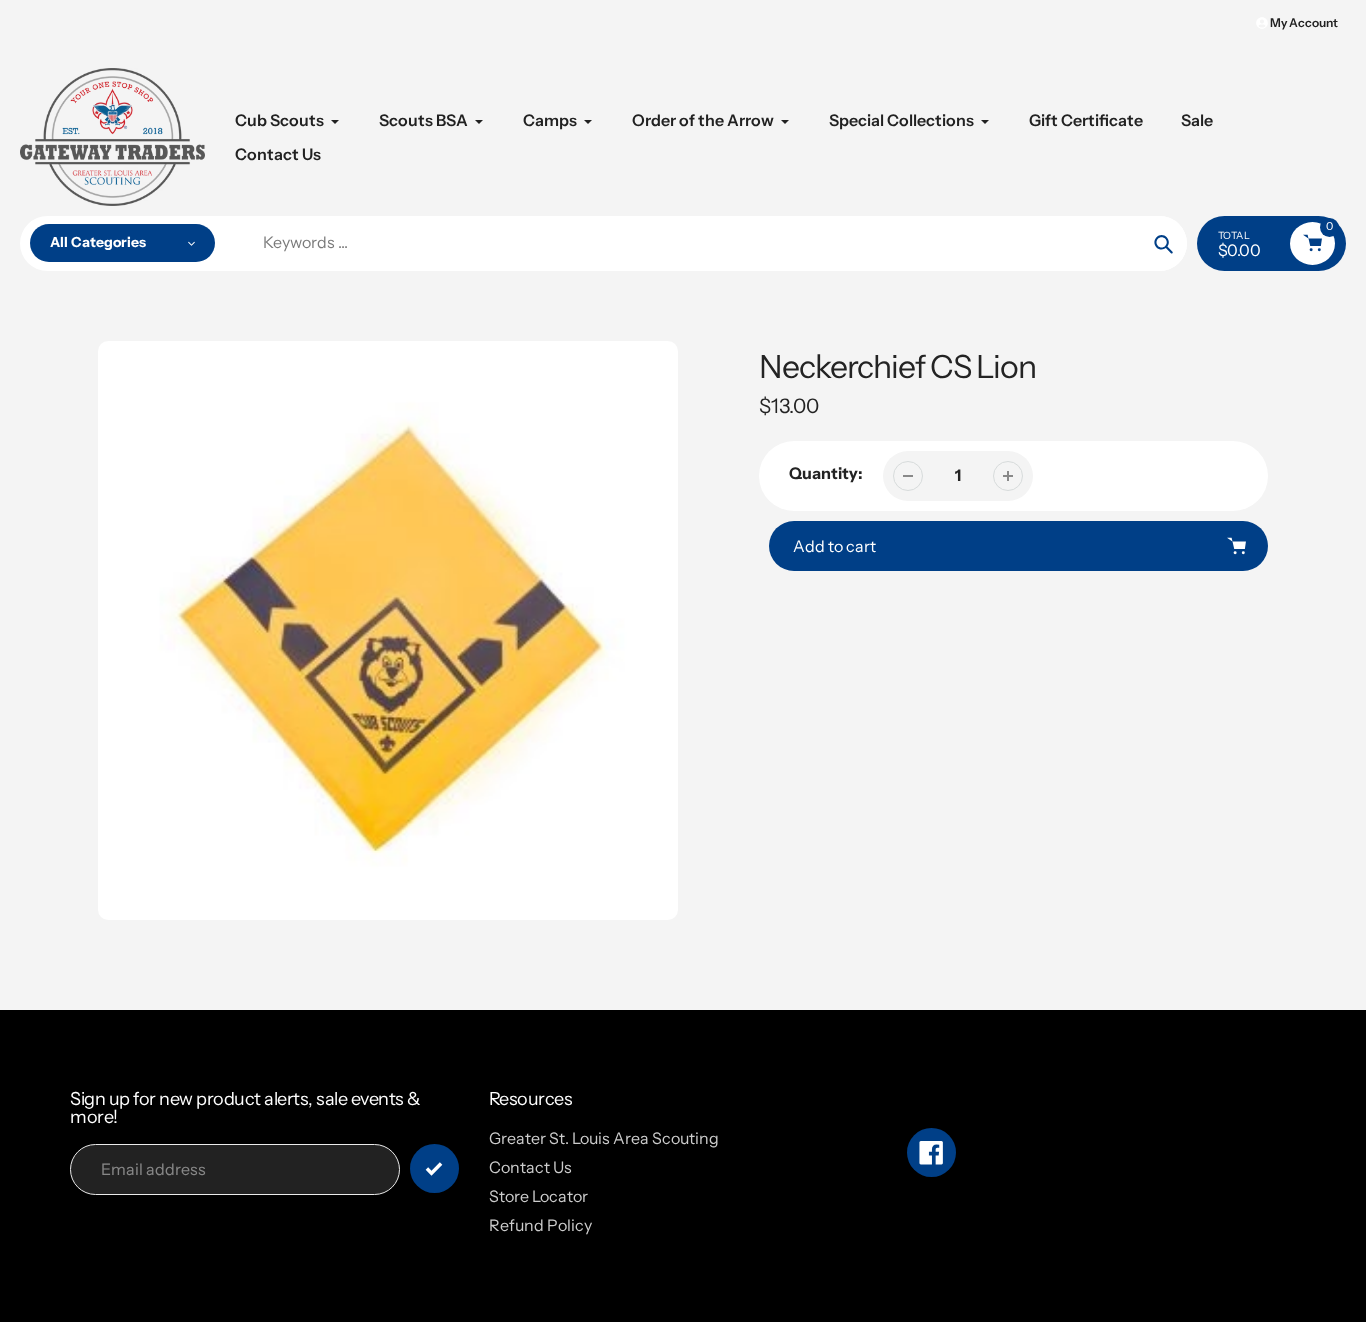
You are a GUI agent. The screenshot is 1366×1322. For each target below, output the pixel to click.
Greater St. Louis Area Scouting (604, 1138)
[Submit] (434, 1168)
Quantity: (826, 473)
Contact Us (530, 1167)
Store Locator (538, 1196)
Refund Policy (540, 1225)
